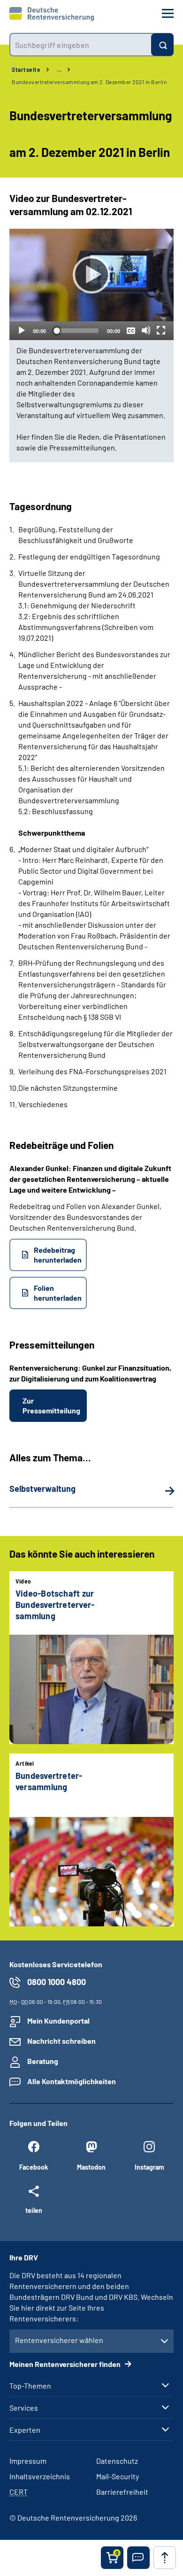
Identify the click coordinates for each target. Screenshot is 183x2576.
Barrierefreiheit (122, 2492)
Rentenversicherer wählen (59, 2340)
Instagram (149, 2167)
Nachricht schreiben (61, 2041)
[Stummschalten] (146, 330)
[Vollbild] (161, 330)
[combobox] (80, 45)
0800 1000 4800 (57, 1982)
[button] (138, 2558)
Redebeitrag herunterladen (58, 1255)
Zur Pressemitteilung (51, 1405)
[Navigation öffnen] (168, 13)
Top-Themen (30, 2386)
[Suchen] (162, 45)
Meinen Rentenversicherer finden (66, 2364)
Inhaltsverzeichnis (40, 2476)
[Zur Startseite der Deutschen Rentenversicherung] (52, 14)
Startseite (26, 70)
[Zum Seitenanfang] (165, 2558)
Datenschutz (117, 2461)
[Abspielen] (91, 275)
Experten (25, 2430)
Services (24, 2408)
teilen (34, 2210)
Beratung (43, 2061)
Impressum (28, 2461)
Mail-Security (118, 2476)
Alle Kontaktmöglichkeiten (72, 2081)
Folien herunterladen (58, 1293)
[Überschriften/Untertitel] (131, 330)
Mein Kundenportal (58, 2021)
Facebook (34, 2167)
